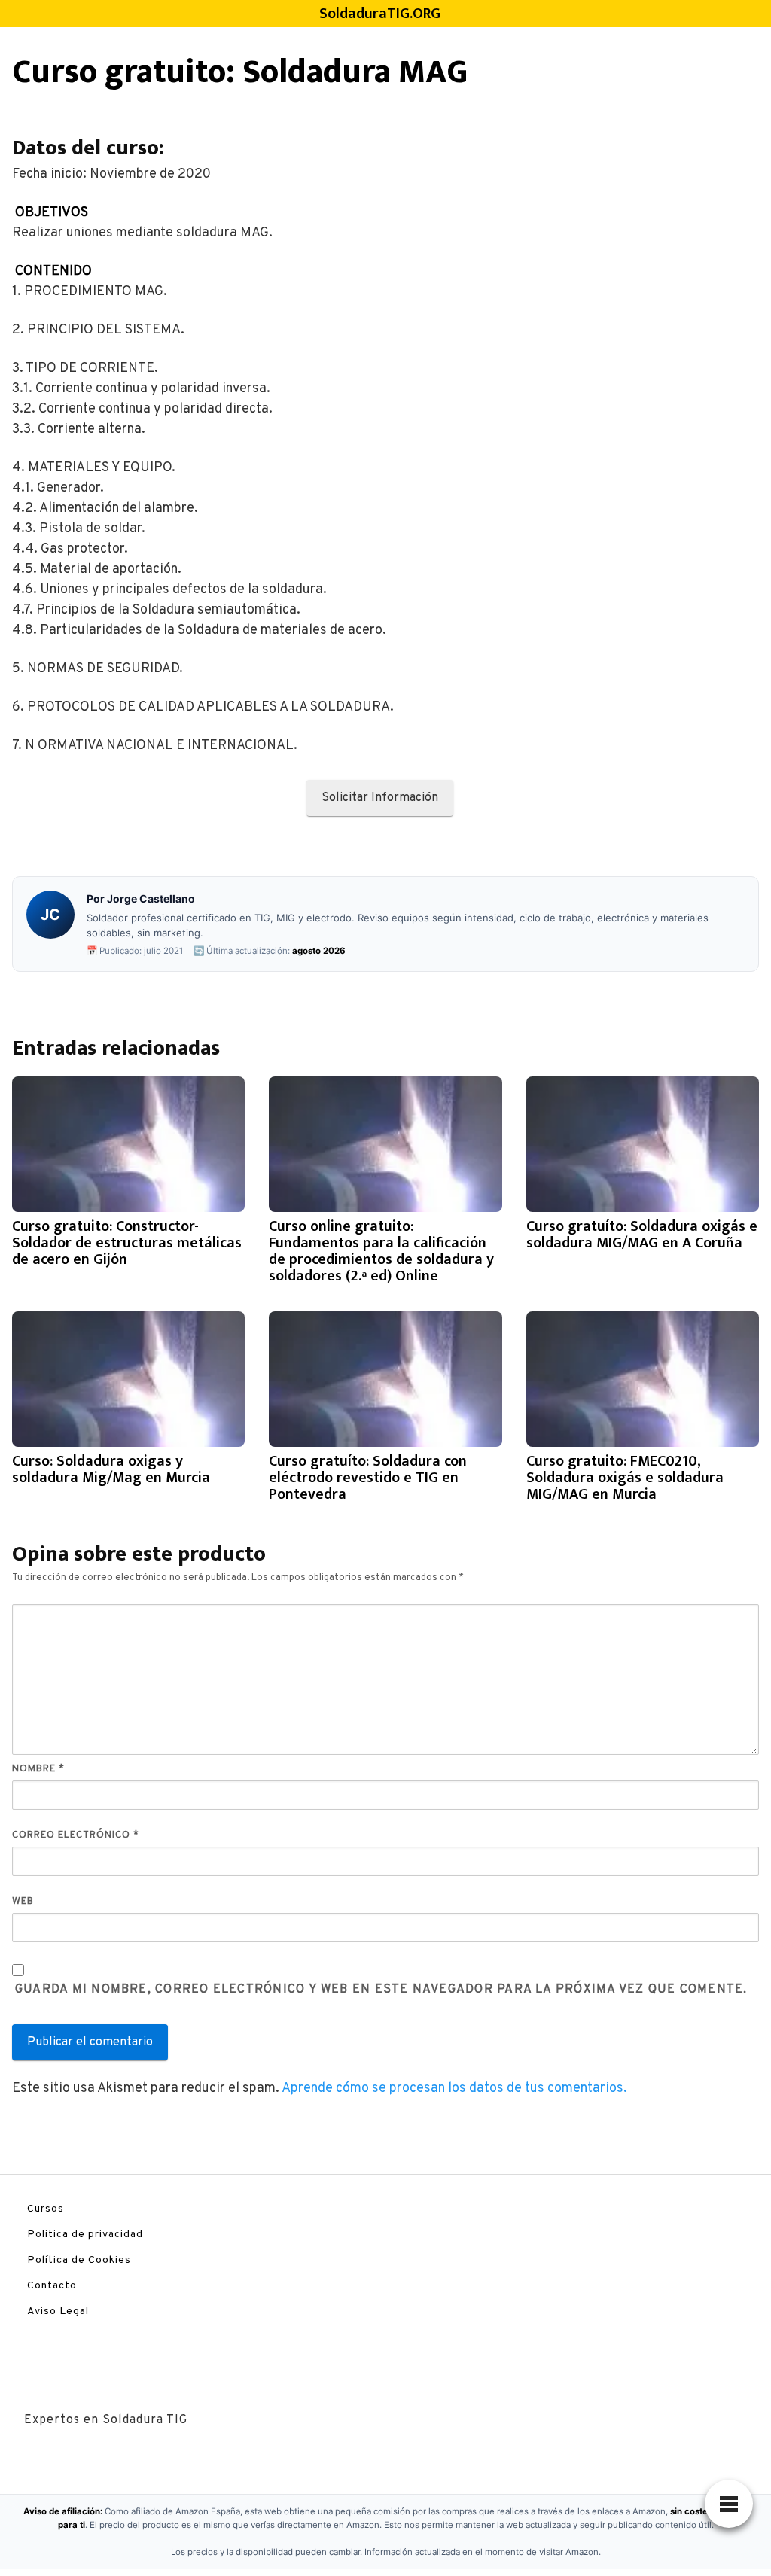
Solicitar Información (380, 798)
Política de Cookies (79, 2260)
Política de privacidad (85, 2235)
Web (23, 1902)
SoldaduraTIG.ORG (380, 14)
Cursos (46, 2209)
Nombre (38, 1769)
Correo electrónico (76, 1835)
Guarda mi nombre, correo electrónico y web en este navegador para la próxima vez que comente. (381, 1990)
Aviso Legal (58, 2311)
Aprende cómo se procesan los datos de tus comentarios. (454, 2089)
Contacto (52, 2286)
